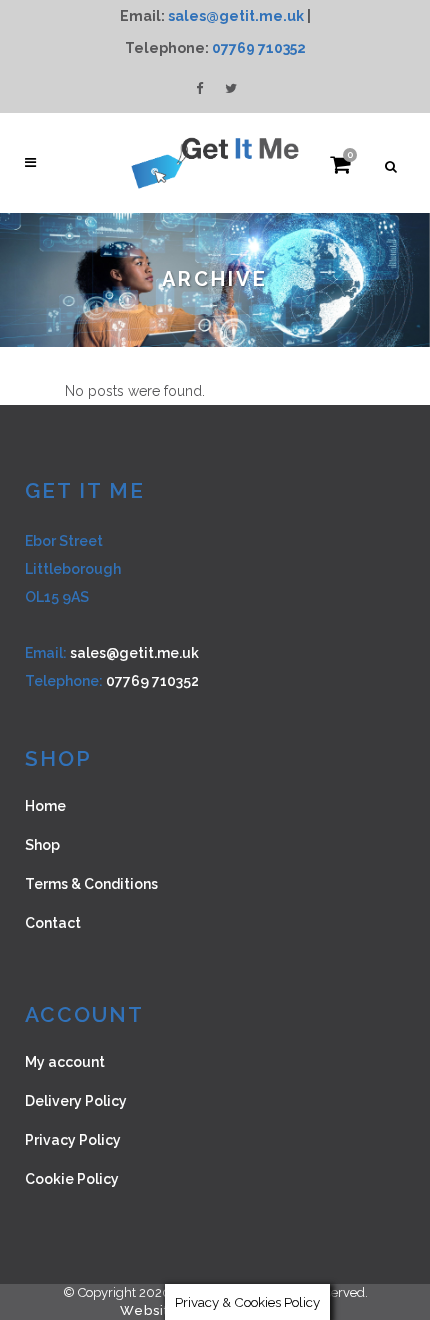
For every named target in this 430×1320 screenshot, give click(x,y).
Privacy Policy (73, 1140)
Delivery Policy (76, 1101)
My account (65, 1062)
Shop (42, 845)
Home (45, 806)
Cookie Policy (72, 1179)
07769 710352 (259, 48)
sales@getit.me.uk (236, 16)
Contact (53, 923)
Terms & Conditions (91, 884)
